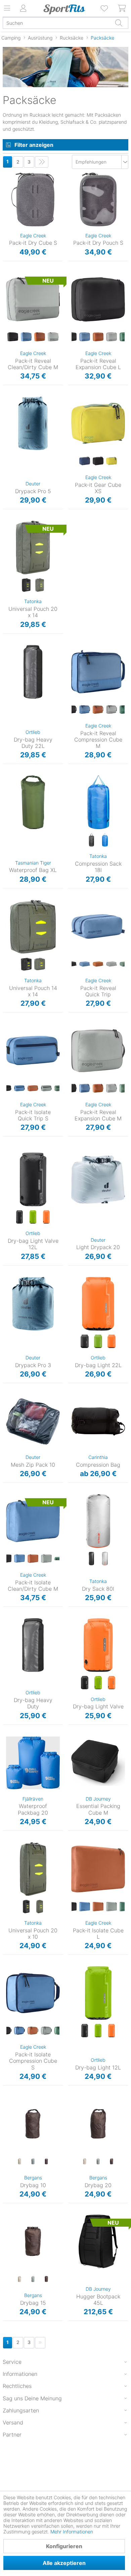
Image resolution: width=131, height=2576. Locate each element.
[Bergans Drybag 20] (98, 2124)
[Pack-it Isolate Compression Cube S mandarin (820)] (33, 2031)
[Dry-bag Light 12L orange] (112, 2031)
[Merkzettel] (105, 8)
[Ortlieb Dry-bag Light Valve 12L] (33, 1179)
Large (74, 275)
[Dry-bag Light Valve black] (85, 1683)
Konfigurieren (64, 2546)
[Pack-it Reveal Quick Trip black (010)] (71, 964)
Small (9, 175)
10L (6, 2099)
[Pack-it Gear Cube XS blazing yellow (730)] (112, 461)
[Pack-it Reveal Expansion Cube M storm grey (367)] (112, 1089)
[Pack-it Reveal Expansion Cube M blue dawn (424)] (85, 1089)
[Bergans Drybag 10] (33, 2124)
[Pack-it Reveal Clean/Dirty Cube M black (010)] (13, 337)
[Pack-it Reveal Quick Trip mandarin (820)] (98, 964)
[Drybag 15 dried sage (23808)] (33, 2279)
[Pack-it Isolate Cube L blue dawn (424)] (85, 1907)
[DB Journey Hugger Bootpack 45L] (98, 2241)
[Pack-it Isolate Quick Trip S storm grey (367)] (46, 1089)
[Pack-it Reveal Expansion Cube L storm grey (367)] (112, 337)
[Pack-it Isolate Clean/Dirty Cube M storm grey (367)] (46, 1559)
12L (6, 1155)
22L (7, 647)
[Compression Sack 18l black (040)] (91, 840)
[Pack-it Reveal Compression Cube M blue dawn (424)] (85, 710)
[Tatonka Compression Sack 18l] (98, 802)
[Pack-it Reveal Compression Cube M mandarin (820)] (98, 710)
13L (6, 1620)
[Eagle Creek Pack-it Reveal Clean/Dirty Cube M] (33, 299)
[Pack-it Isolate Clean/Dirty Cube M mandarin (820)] (33, 1559)
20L (72, 2099)
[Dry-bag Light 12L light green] (98, 2031)
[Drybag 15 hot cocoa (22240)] (46, 2279)
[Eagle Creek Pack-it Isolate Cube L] (98, 1869)
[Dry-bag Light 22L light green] (98, 1342)
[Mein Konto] (24, 8)
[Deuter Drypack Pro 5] (33, 423)
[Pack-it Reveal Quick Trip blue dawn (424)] (85, 964)
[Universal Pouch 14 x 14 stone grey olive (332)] (40, 964)
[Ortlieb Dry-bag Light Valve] (98, 1645)
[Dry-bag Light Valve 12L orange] (46, 1217)
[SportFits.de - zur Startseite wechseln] (64, 9)
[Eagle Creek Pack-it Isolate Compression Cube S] (33, 1993)
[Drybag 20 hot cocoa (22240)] (112, 2162)
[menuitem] (105, 8)
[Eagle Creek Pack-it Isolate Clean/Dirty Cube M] (33, 1521)
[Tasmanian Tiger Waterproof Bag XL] (33, 802)
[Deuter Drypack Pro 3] (33, 1304)
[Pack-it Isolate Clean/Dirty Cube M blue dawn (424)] (19, 1559)
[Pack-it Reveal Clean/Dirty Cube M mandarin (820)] (40, 337)
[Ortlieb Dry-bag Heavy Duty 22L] (33, 672)
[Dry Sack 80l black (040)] (91, 1559)
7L (70, 1620)
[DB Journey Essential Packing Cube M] (98, 1763)
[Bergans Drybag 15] (33, 2241)
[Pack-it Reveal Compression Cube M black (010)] (71, 710)
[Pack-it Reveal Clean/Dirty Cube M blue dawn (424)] (26, 337)
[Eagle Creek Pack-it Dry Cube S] (33, 199)
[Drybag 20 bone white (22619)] (85, 2162)
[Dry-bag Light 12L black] (85, 2031)
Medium (11, 275)
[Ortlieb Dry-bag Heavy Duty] (33, 1645)
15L (6, 2217)
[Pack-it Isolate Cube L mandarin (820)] (98, 1907)
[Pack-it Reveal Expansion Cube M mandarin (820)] (98, 1089)
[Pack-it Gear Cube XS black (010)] (98, 461)
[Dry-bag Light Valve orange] (112, 1683)
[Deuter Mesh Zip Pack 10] (33, 1421)
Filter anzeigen (34, 145)
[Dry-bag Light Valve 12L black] (19, 1217)
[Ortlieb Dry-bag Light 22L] (98, 1304)
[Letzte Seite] (42, 162)
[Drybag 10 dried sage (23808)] (33, 2162)
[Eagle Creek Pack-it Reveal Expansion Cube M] (98, 1051)
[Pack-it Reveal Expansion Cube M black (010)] (71, 1089)
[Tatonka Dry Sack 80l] (98, 1521)
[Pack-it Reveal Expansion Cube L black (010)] (71, 337)
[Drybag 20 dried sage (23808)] (98, 2162)
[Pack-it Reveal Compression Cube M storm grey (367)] (112, 710)
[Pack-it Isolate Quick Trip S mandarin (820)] (33, 1089)
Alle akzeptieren (64, 2563)
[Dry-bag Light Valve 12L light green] (33, 1217)
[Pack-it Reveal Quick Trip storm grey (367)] (112, 964)
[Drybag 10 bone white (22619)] (19, 2162)
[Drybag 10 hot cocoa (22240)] (46, 2162)
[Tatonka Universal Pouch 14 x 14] (33, 927)
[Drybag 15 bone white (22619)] (19, 2279)
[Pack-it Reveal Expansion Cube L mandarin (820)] (98, 337)
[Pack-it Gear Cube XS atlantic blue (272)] (85, 461)
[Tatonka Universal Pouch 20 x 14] (33, 547)
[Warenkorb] (122, 8)
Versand (13, 2422)
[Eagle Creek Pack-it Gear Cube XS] (98, 423)
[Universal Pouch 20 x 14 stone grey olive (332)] (40, 585)
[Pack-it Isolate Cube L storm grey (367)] (112, 1907)
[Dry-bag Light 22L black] (85, 1342)
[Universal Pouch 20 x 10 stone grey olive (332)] (40, 1907)
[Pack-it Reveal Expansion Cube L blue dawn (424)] (85, 337)
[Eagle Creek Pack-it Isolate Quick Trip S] (33, 1051)
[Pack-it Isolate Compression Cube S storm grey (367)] (46, 2031)
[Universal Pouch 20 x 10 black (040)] (26, 1907)
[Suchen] (119, 23)
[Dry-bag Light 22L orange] (112, 1342)
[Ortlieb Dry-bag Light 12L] (98, 1993)
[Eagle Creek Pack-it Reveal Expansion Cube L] (98, 299)
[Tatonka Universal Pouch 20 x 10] (33, 1869)
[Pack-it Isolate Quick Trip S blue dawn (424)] (19, 1089)
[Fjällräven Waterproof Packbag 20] (33, 1763)
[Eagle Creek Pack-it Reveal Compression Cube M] (98, 672)
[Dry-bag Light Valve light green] (98, 1683)
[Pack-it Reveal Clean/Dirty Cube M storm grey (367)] (53, 337)
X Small (76, 399)
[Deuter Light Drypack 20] (98, 1179)
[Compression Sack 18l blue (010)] (105, 840)
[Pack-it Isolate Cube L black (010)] (71, 1907)
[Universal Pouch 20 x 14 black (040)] (26, 585)
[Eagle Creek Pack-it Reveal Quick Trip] (98, 927)
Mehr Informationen (72, 2532)
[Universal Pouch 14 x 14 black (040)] (26, 964)
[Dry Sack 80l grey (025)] (105, 1559)
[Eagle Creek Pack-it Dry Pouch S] (98, 199)
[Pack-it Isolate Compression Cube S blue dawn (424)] (19, 2031)
